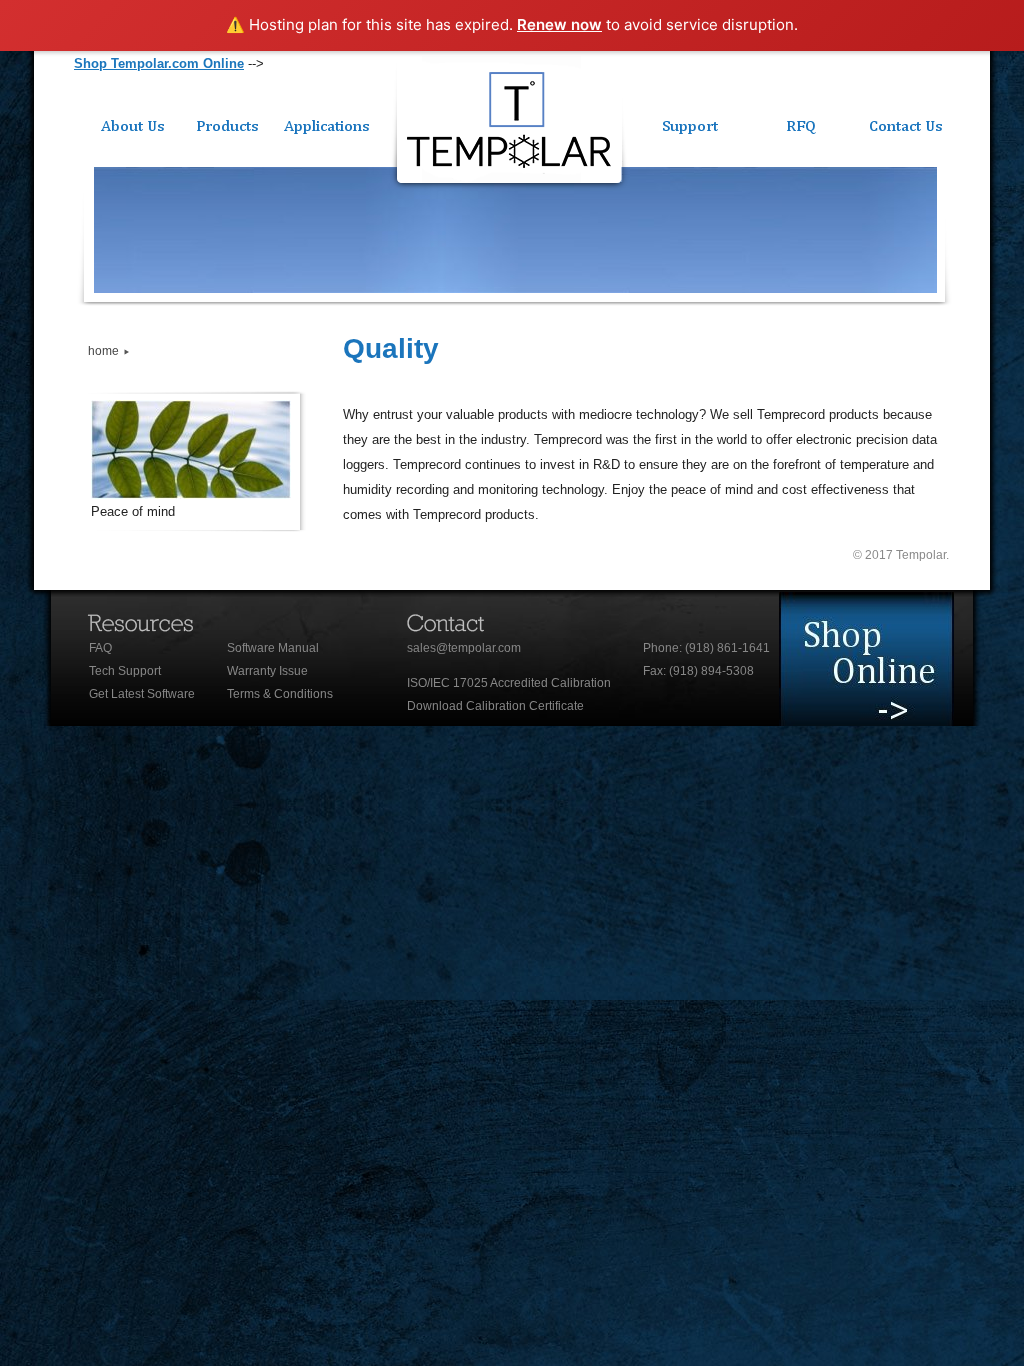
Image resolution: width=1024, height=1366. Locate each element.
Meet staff (886, 659)
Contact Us (906, 123)
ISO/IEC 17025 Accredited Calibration (509, 683)
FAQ (100, 648)
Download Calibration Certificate (495, 706)
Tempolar (509, 124)
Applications (326, 123)
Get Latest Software (142, 694)
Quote (804, 123)
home (103, 351)
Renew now (559, 24)
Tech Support (125, 671)
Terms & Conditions (280, 694)
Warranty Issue (267, 671)
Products (229, 123)
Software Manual (273, 648)
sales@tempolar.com (464, 648)
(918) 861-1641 (727, 648)
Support (690, 123)
